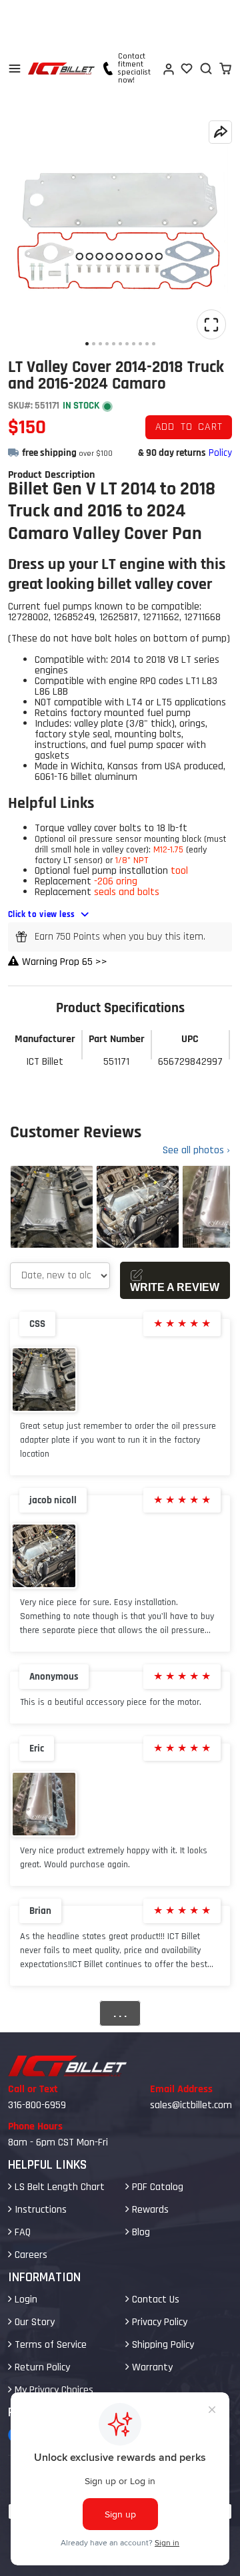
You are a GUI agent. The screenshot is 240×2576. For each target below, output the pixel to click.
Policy (220, 453)
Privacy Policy (158, 2322)
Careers (30, 2255)
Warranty (151, 2367)
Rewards (149, 2210)
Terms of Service (49, 2345)
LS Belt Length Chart (58, 2187)
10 (147, 344)
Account (168, 69)
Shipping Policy (162, 2345)
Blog (140, 2232)
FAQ (21, 2232)
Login (25, 2300)
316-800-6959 (37, 2105)
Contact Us (154, 2300)
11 (154, 344)
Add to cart (189, 427)
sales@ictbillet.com (191, 2105)
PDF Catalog (156, 2187)
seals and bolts (127, 892)
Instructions (39, 2210)
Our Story (33, 2322)
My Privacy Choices (53, 2390)
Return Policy (41, 2367)
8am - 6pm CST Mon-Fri (58, 2142)
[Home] (61, 69)
